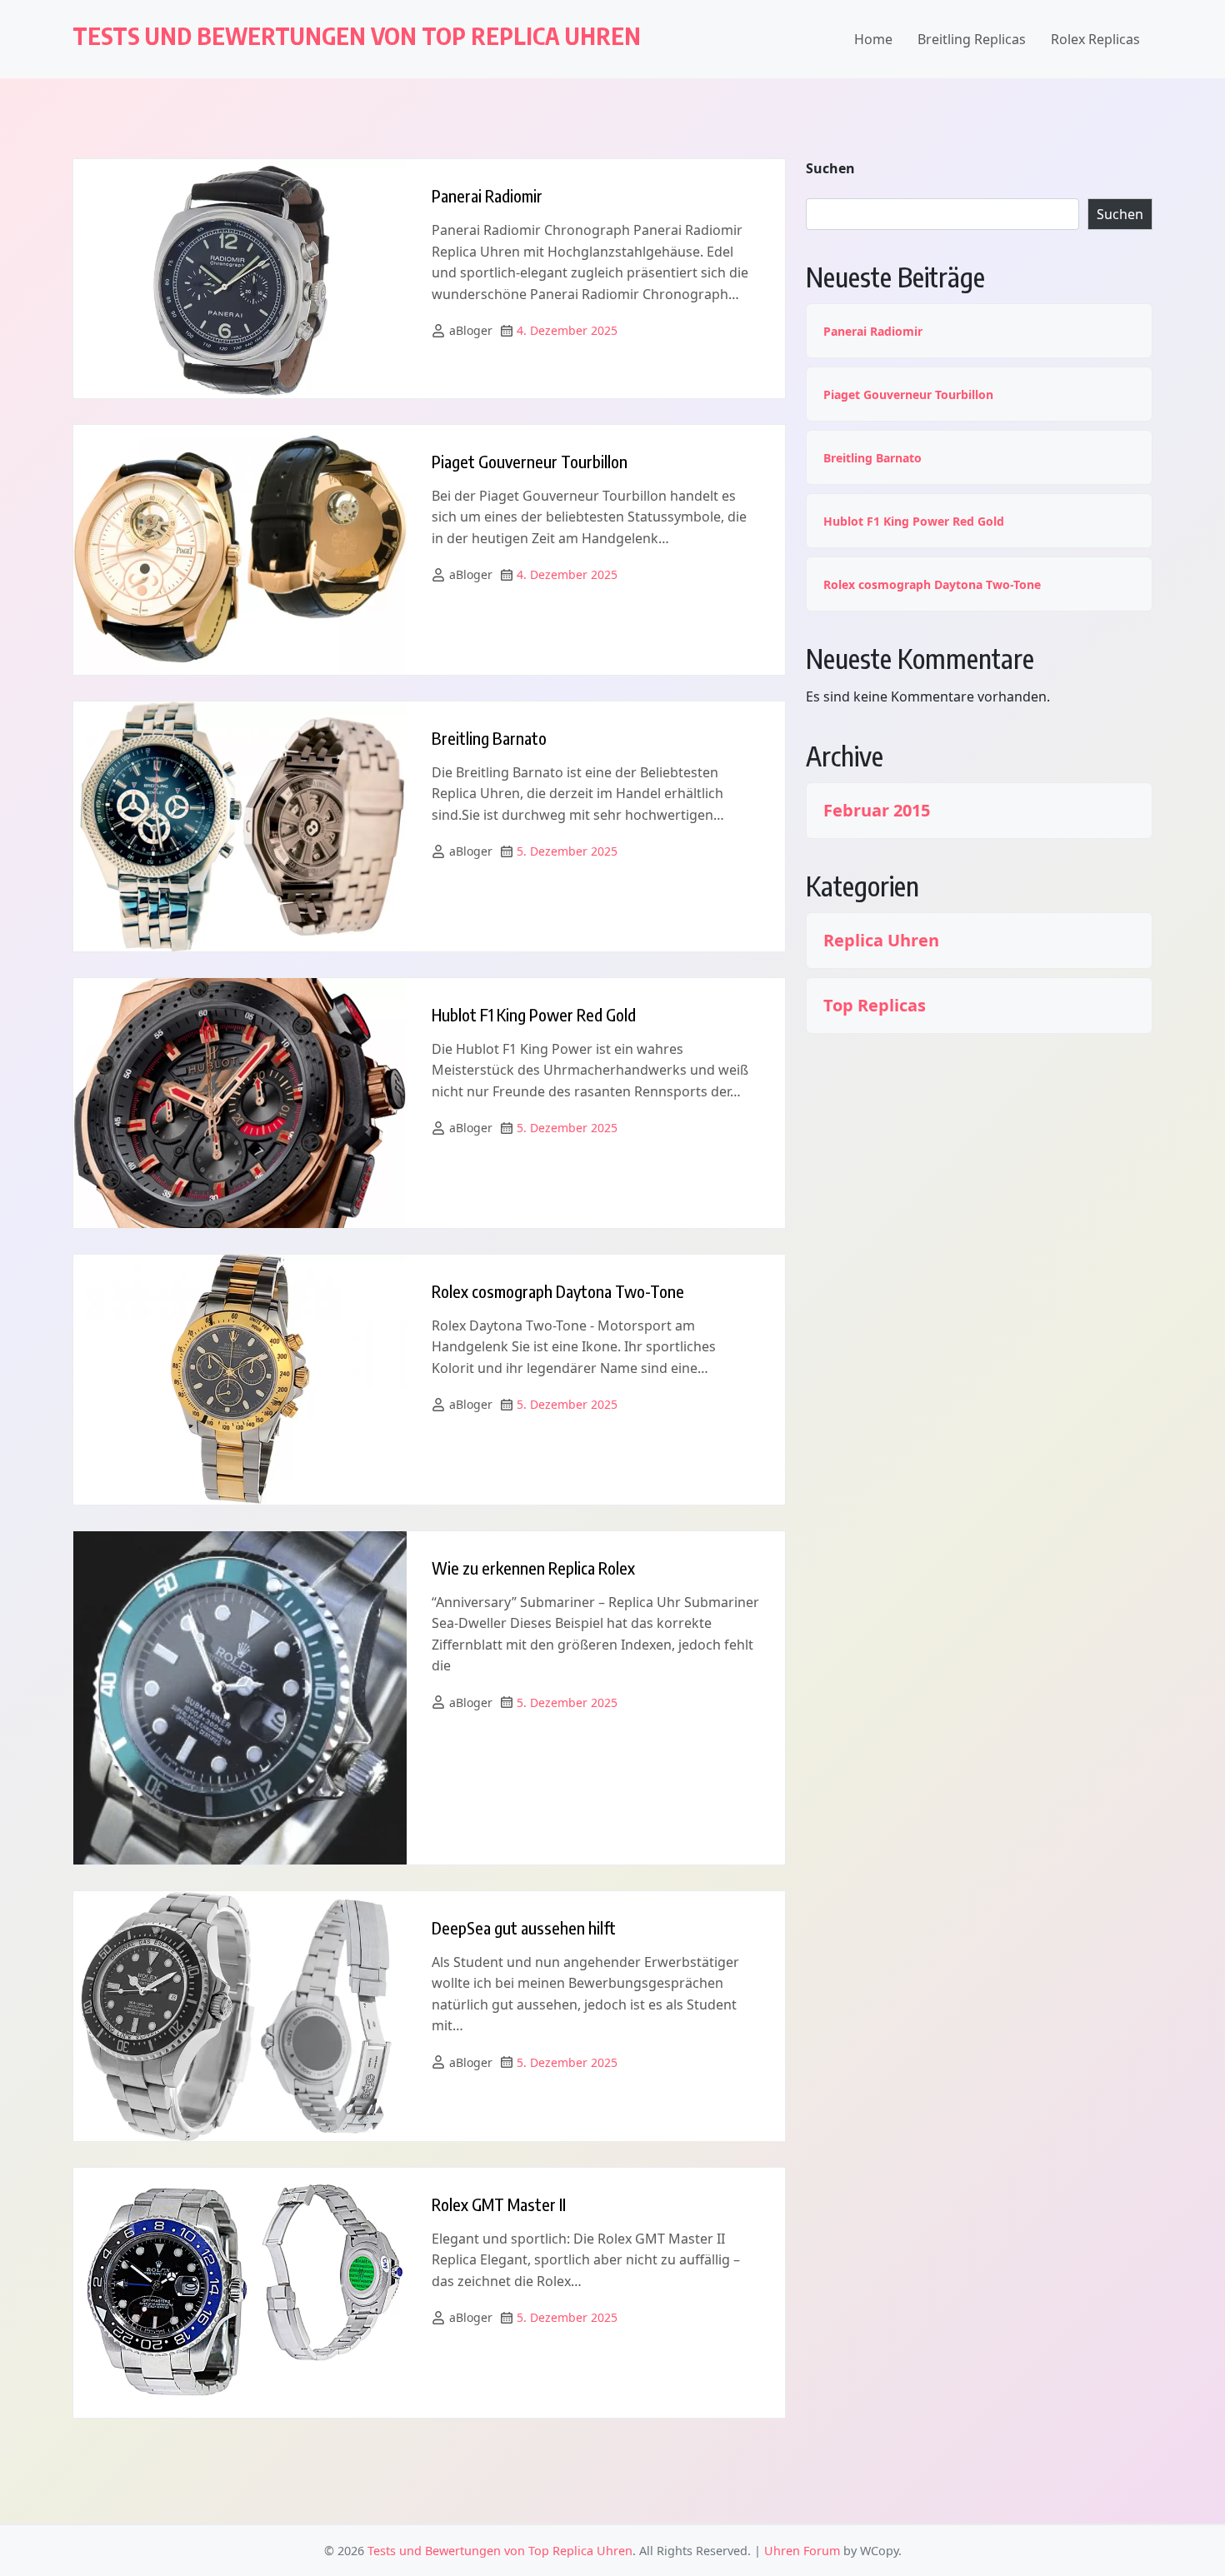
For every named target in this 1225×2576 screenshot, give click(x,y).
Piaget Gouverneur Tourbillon (530, 461)
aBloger (471, 330)
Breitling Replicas (972, 39)
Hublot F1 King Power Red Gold (534, 1014)
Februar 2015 (877, 811)
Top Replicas (875, 1006)
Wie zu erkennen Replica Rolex (533, 1568)
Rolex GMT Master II (499, 2204)
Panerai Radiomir (487, 195)
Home (873, 39)
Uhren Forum (802, 2551)
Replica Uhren (881, 941)
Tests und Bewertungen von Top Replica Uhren (357, 35)
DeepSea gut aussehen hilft (524, 1927)
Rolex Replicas (1095, 39)
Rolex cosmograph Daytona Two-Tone (558, 1291)
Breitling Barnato (489, 738)
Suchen (830, 168)
